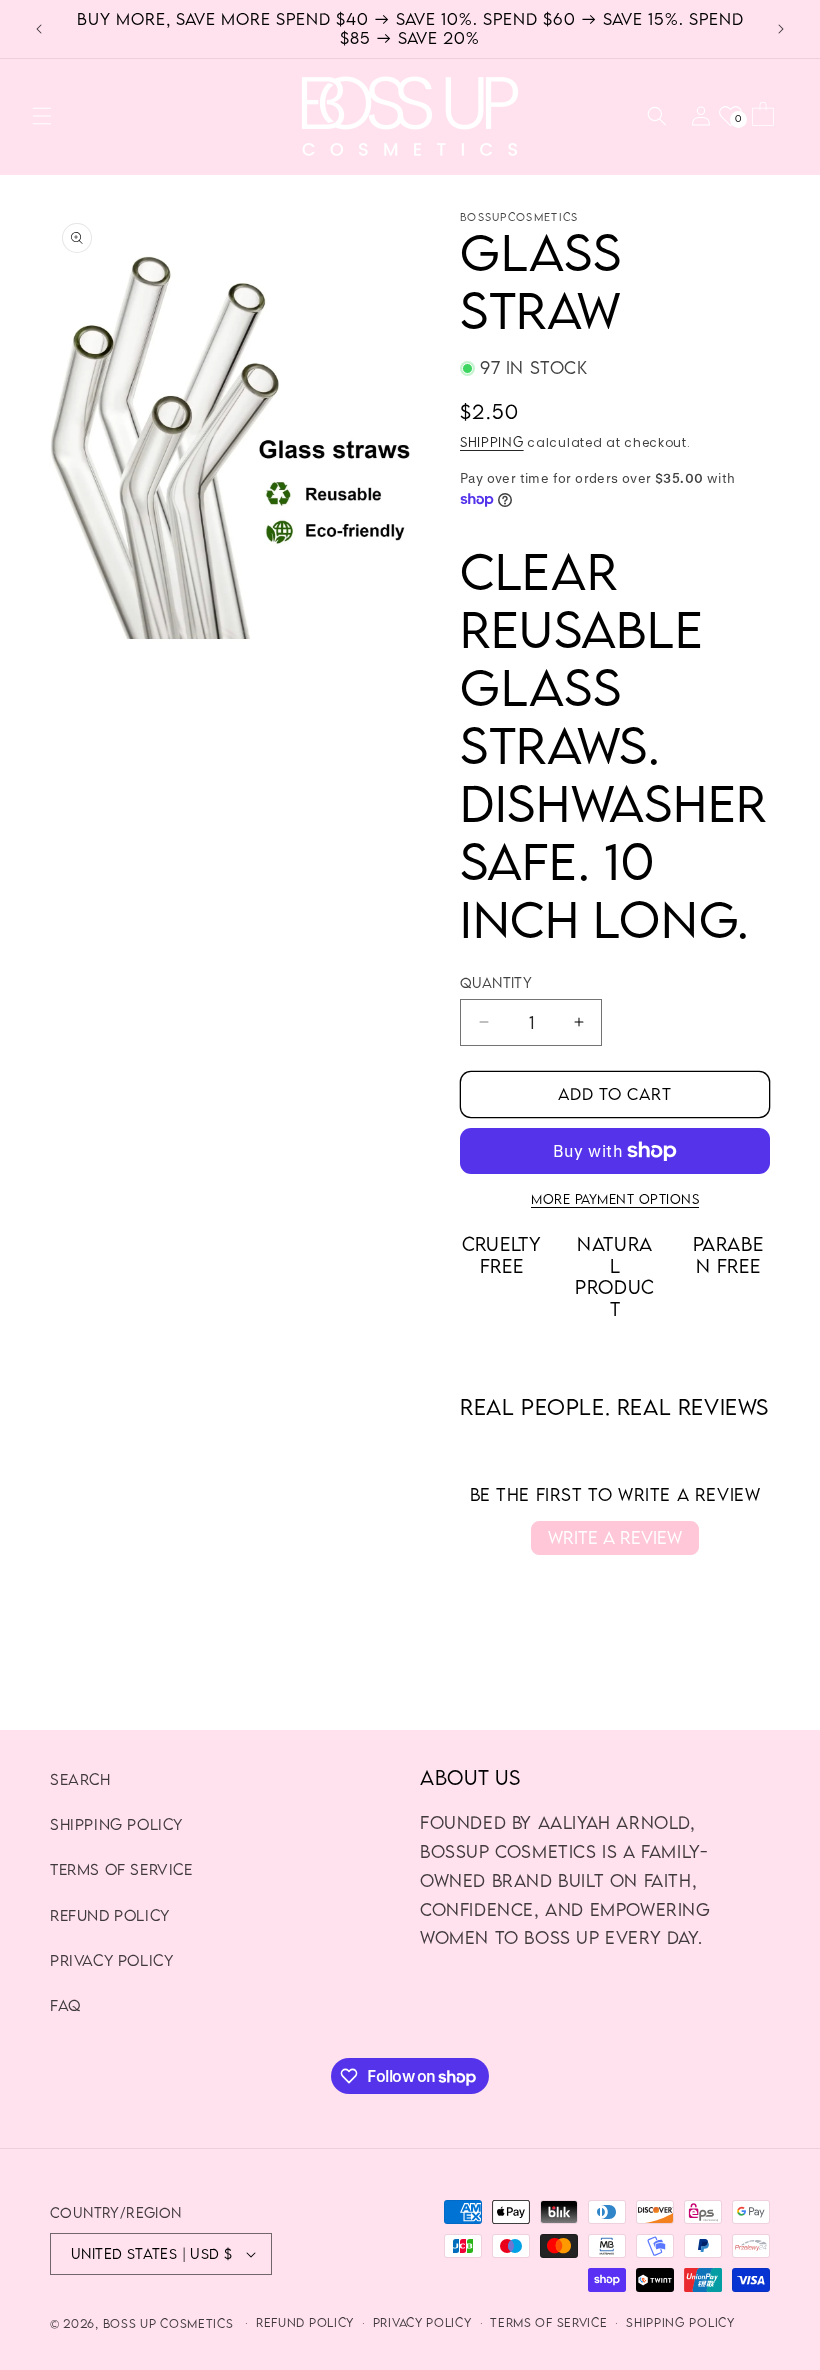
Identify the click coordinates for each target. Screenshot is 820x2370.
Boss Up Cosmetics (168, 2323)
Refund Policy (110, 1915)
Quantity (496, 982)
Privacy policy (422, 2322)
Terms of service (548, 2322)
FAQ (65, 2005)
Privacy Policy (111, 1960)
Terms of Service (121, 1869)
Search (80, 1779)
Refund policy (305, 2322)
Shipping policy (116, 1824)
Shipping (492, 442)
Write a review (615, 1537)
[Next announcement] (781, 29)
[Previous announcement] (39, 29)
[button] (42, 116)
